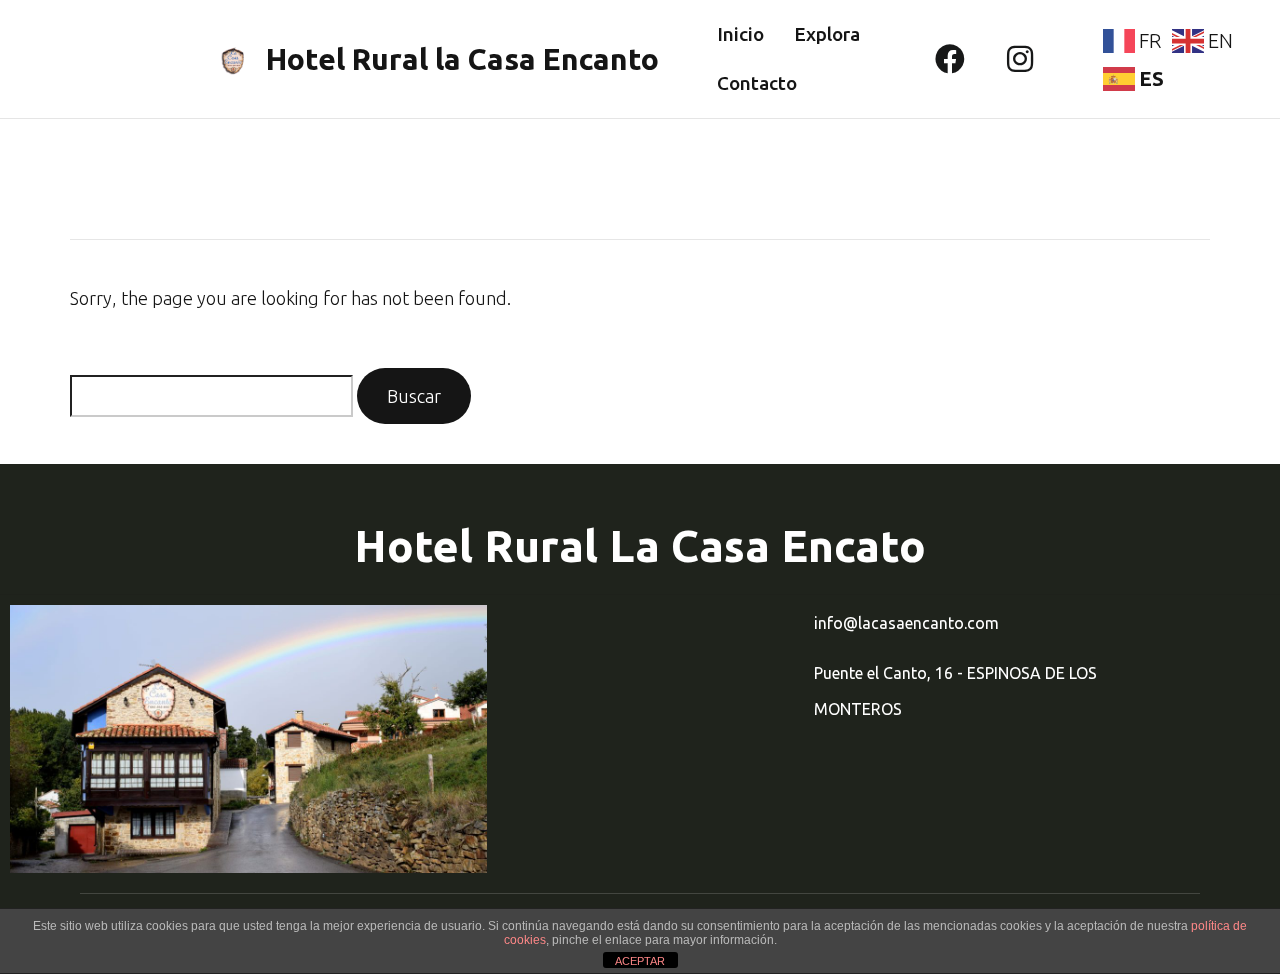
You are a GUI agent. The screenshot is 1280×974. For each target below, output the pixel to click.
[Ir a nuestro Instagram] (1020, 59)
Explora (827, 34)
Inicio (740, 34)
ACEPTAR (640, 961)
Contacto (757, 83)
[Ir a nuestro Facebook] (950, 59)
